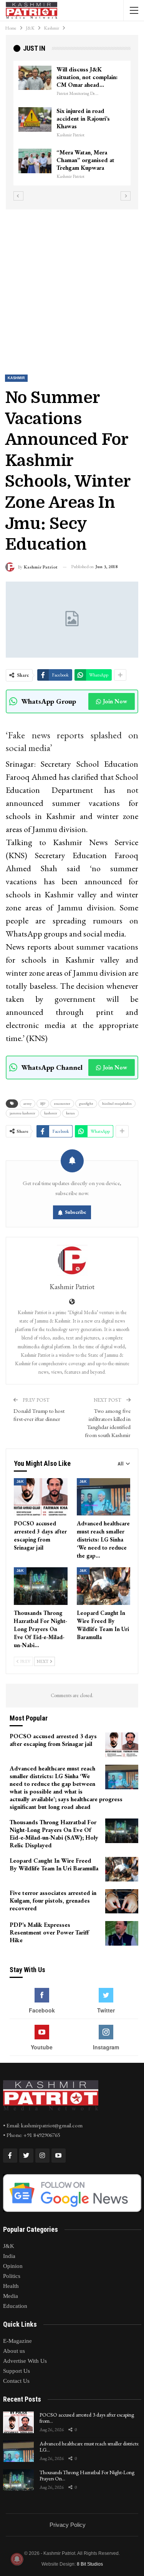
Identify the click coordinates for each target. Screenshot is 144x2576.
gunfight (86, 1103)
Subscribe (76, 1212)
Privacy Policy (68, 2525)
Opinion (13, 2266)
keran (70, 1113)
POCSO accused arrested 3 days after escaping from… (87, 2418)
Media (11, 2296)
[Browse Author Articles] (72, 1260)
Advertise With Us (25, 2361)
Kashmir (16, 378)
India (9, 2256)
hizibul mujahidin (117, 1103)
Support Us (17, 2371)
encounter (62, 1103)
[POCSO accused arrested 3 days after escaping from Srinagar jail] (41, 1497)
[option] (85, 127)
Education (15, 2306)
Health (11, 2286)
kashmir (51, 1113)
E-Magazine (17, 2341)
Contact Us (16, 2381)
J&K (20, 1482)
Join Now (115, 701)
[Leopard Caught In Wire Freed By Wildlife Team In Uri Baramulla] (104, 1586)
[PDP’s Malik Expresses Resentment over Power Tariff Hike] (122, 1933)
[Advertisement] (72, 285)
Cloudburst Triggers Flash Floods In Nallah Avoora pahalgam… (104, 168)
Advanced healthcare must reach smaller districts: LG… (89, 2447)
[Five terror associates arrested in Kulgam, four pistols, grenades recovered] (122, 1901)
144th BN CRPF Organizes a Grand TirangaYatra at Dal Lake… (103, 81)
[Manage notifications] (17, 2559)
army (27, 1103)
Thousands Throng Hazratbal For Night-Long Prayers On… (87, 2476)
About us (14, 2351)
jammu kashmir (22, 1113)
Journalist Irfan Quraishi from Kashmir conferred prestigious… (101, 126)
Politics (12, 2276)
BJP (43, 1103)
